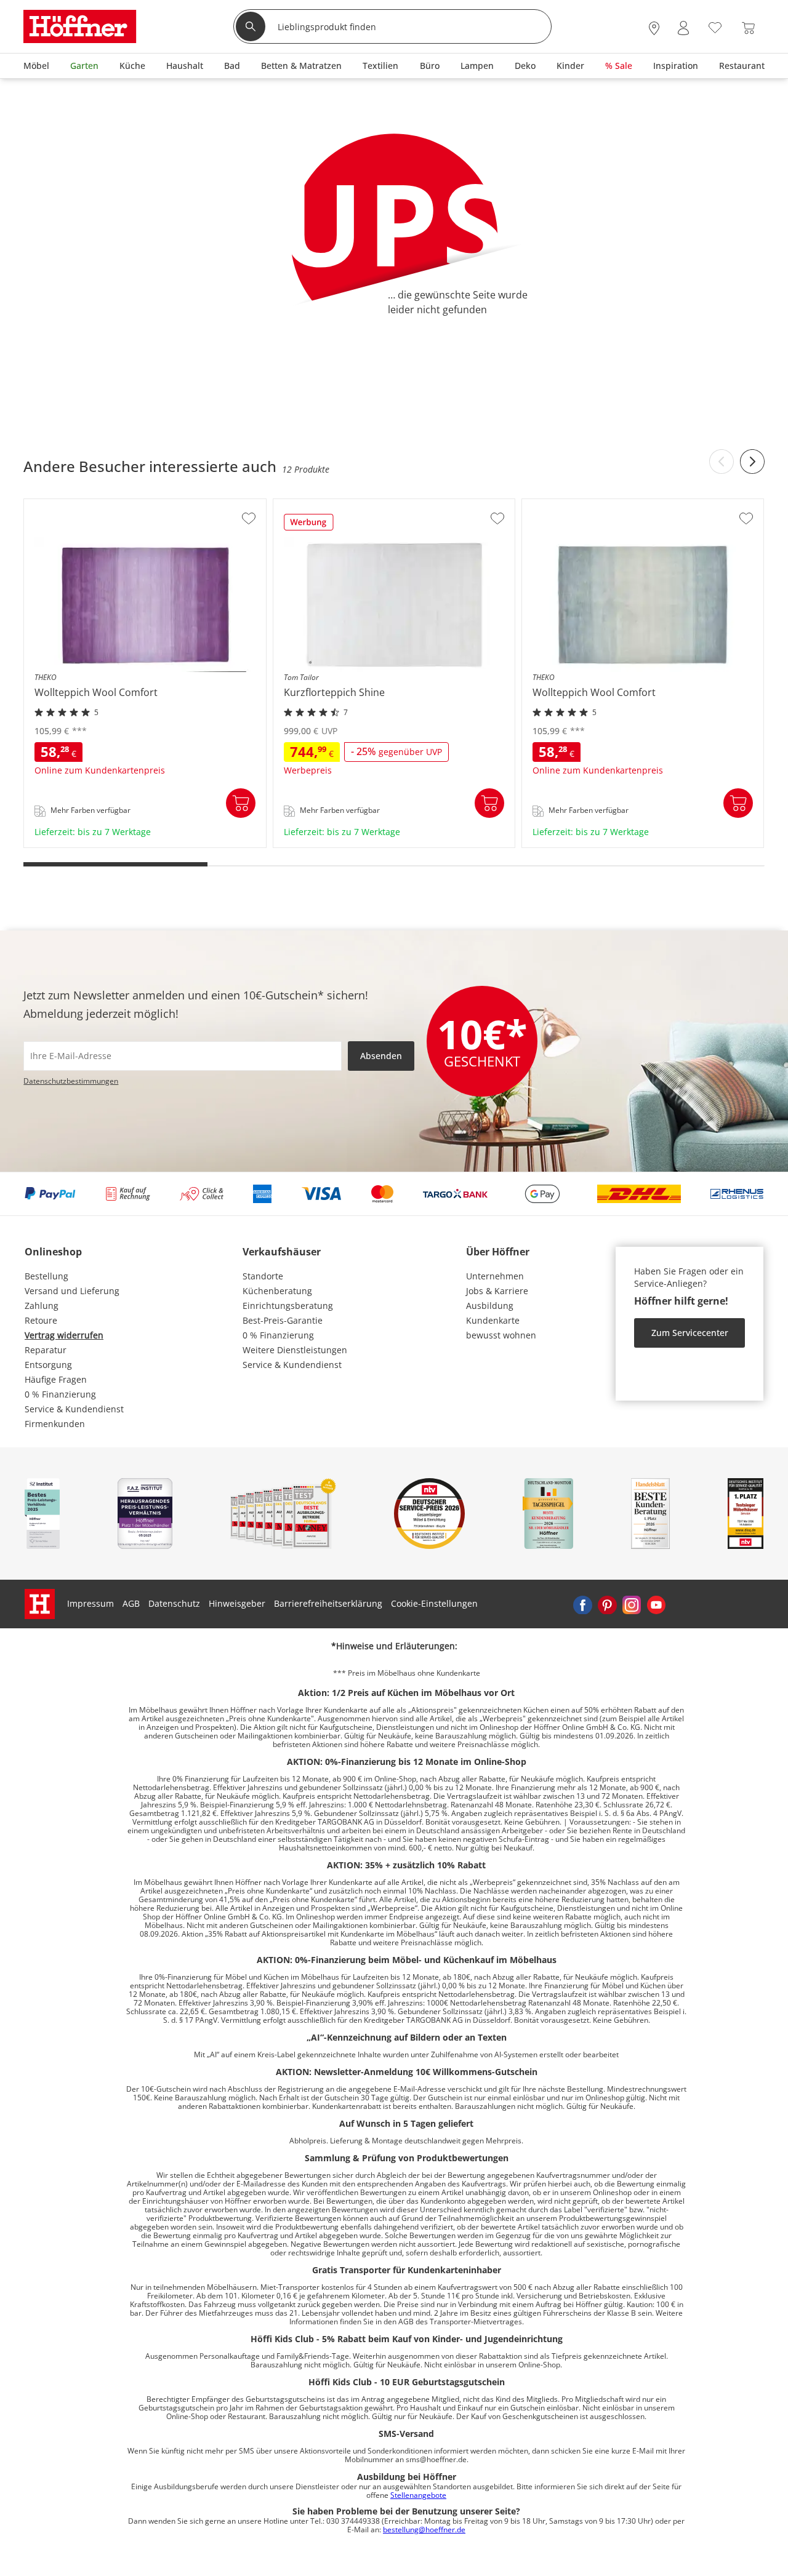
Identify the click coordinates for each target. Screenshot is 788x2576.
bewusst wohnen (501, 1335)
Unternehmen (495, 1276)
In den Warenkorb (241, 803)
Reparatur (46, 1350)
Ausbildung (490, 1306)
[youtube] (656, 1604)
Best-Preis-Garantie (283, 1320)
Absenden (381, 1056)
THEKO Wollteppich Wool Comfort (94, 843)
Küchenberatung (277, 1291)
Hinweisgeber (237, 1603)
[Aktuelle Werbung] (309, 526)
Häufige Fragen (56, 1379)
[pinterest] (607, 1604)
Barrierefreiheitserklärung (328, 1603)
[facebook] (582, 1604)
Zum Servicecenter (690, 1333)
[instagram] (632, 1604)
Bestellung (46, 1276)
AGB (131, 1603)
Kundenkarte (493, 1320)
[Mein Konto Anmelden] (683, 28)
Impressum (90, 1603)
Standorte (263, 1276)
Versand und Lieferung (72, 1291)
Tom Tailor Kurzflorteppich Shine (343, 843)
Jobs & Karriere (497, 1291)
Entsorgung (48, 1365)
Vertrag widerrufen (64, 1335)
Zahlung (42, 1306)
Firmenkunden (55, 1424)
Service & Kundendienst (74, 1409)
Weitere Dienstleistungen (295, 1350)
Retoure (41, 1320)
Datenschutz (174, 1603)
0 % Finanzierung (60, 1394)
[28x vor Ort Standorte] (654, 28)
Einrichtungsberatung (288, 1306)
